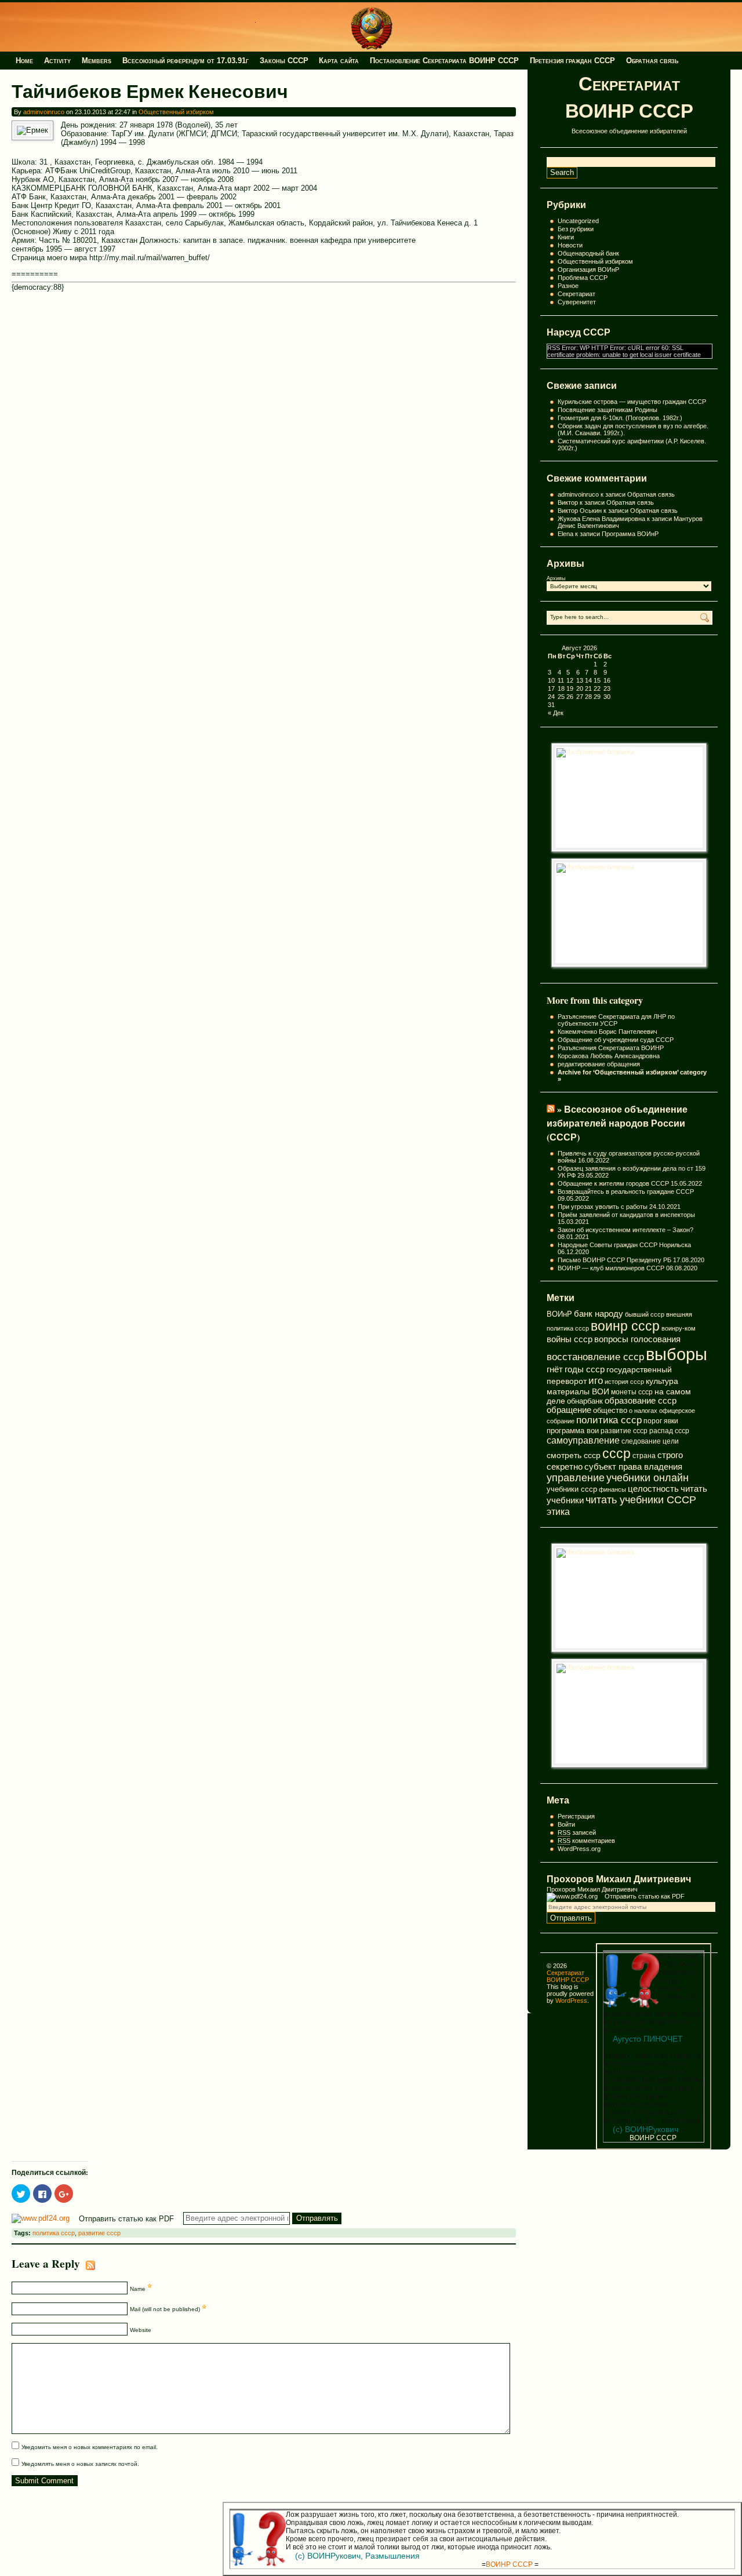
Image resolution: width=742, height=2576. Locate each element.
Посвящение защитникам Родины (608, 410)
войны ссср (570, 1339)
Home (24, 61)
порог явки (661, 1421)
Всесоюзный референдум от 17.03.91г (185, 61)
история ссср (624, 1382)
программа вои (573, 1431)
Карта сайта (339, 61)
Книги (566, 237)
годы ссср (585, 1369)
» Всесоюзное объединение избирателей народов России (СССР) (617, 1123)
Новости (570, 245)
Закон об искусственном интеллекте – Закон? (625, 1230)
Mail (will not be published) (166, 2309)
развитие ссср (624, 1431)
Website (141, 2329)
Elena (565, 534)
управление (576, 1478)
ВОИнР (559, 1314)
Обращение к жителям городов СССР (613, 1183)
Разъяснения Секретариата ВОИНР (611, 1048)
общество (610, 1410)
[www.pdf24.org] (572, 1896)
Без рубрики (576, 229)
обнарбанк (585, 1401)
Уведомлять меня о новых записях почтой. (80, 2464)
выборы (676, 1354)
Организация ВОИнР (588, 269)
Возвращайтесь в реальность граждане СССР (626, 1192)
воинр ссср (625, 1326)
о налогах (643, 1411)
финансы (612, 1489)
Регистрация (576, 1816)
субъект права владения (633, 1466)
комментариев (586, 1841)
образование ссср (641, 1401)
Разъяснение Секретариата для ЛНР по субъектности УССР (616, 1020)
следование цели (650, 1441)
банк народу (599, 1314)
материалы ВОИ (578, 1391)
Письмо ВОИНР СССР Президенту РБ (614, 1260)
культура (662, 1381)
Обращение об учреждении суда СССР (616, 1040)
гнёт (555, 1369)
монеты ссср (632, 1392)
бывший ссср (645, 1314)
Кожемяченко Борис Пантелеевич (608, 1032)
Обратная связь (652, 61)
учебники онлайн (648, 1478)
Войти (566, 1824)
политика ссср (609, 1420)
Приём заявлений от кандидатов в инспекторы (626, 1215)
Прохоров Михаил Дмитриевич (619, 1879)
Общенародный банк (588, 253)
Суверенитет (577, 302)
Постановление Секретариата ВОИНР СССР (444, 61)
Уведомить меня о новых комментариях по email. (90, 2447)
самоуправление (583, 1440)
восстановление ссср (595, 1357)
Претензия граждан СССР (572, 61)
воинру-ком (679, 1328)
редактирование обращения (599, 1064)
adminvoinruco (44, 112)
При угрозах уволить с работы (603, 1207)
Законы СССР (284, 61)
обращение (569, 1410)
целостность (653, 1489)
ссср (616, 1453)
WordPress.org (579, 1849)
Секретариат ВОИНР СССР (629, 97)
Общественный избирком (595, 261)
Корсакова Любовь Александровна (609, 1056)
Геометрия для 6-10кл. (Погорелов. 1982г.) (620, 418)
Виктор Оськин (580, 511)
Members (97, 61)
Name (139, 2289)
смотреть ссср (574, 1455)
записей (577, 1832)
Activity (57, 61)
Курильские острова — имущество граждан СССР (632, 402)
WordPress (571, 2001)
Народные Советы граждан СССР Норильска (624, 1245)
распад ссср (669, 1431)
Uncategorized (578, 221)
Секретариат (576, 294)
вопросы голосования (637, 1339)
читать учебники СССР (641, 1500)
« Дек (556, 713)
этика (558, 1511)
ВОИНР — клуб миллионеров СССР (611, 1268)
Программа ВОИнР (630, 534)
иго (596, 1380)
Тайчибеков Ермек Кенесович (150, 91)
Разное (568, 286)
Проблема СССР (583, 278)
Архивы (556, 578)
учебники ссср (572, 1489)
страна (644, 1456)
